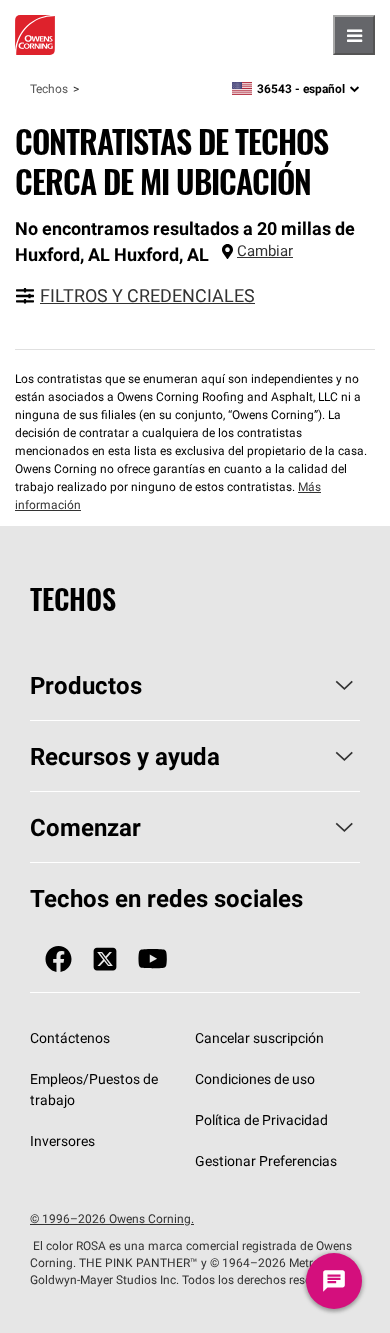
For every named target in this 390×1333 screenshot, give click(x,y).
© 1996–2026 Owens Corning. (112, 1218)
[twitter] (105, 959)
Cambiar (265, 250)
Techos (49, 88)
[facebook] (58, 959)
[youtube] (152, 959)
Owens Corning (35, 35)
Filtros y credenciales (147, 295)
